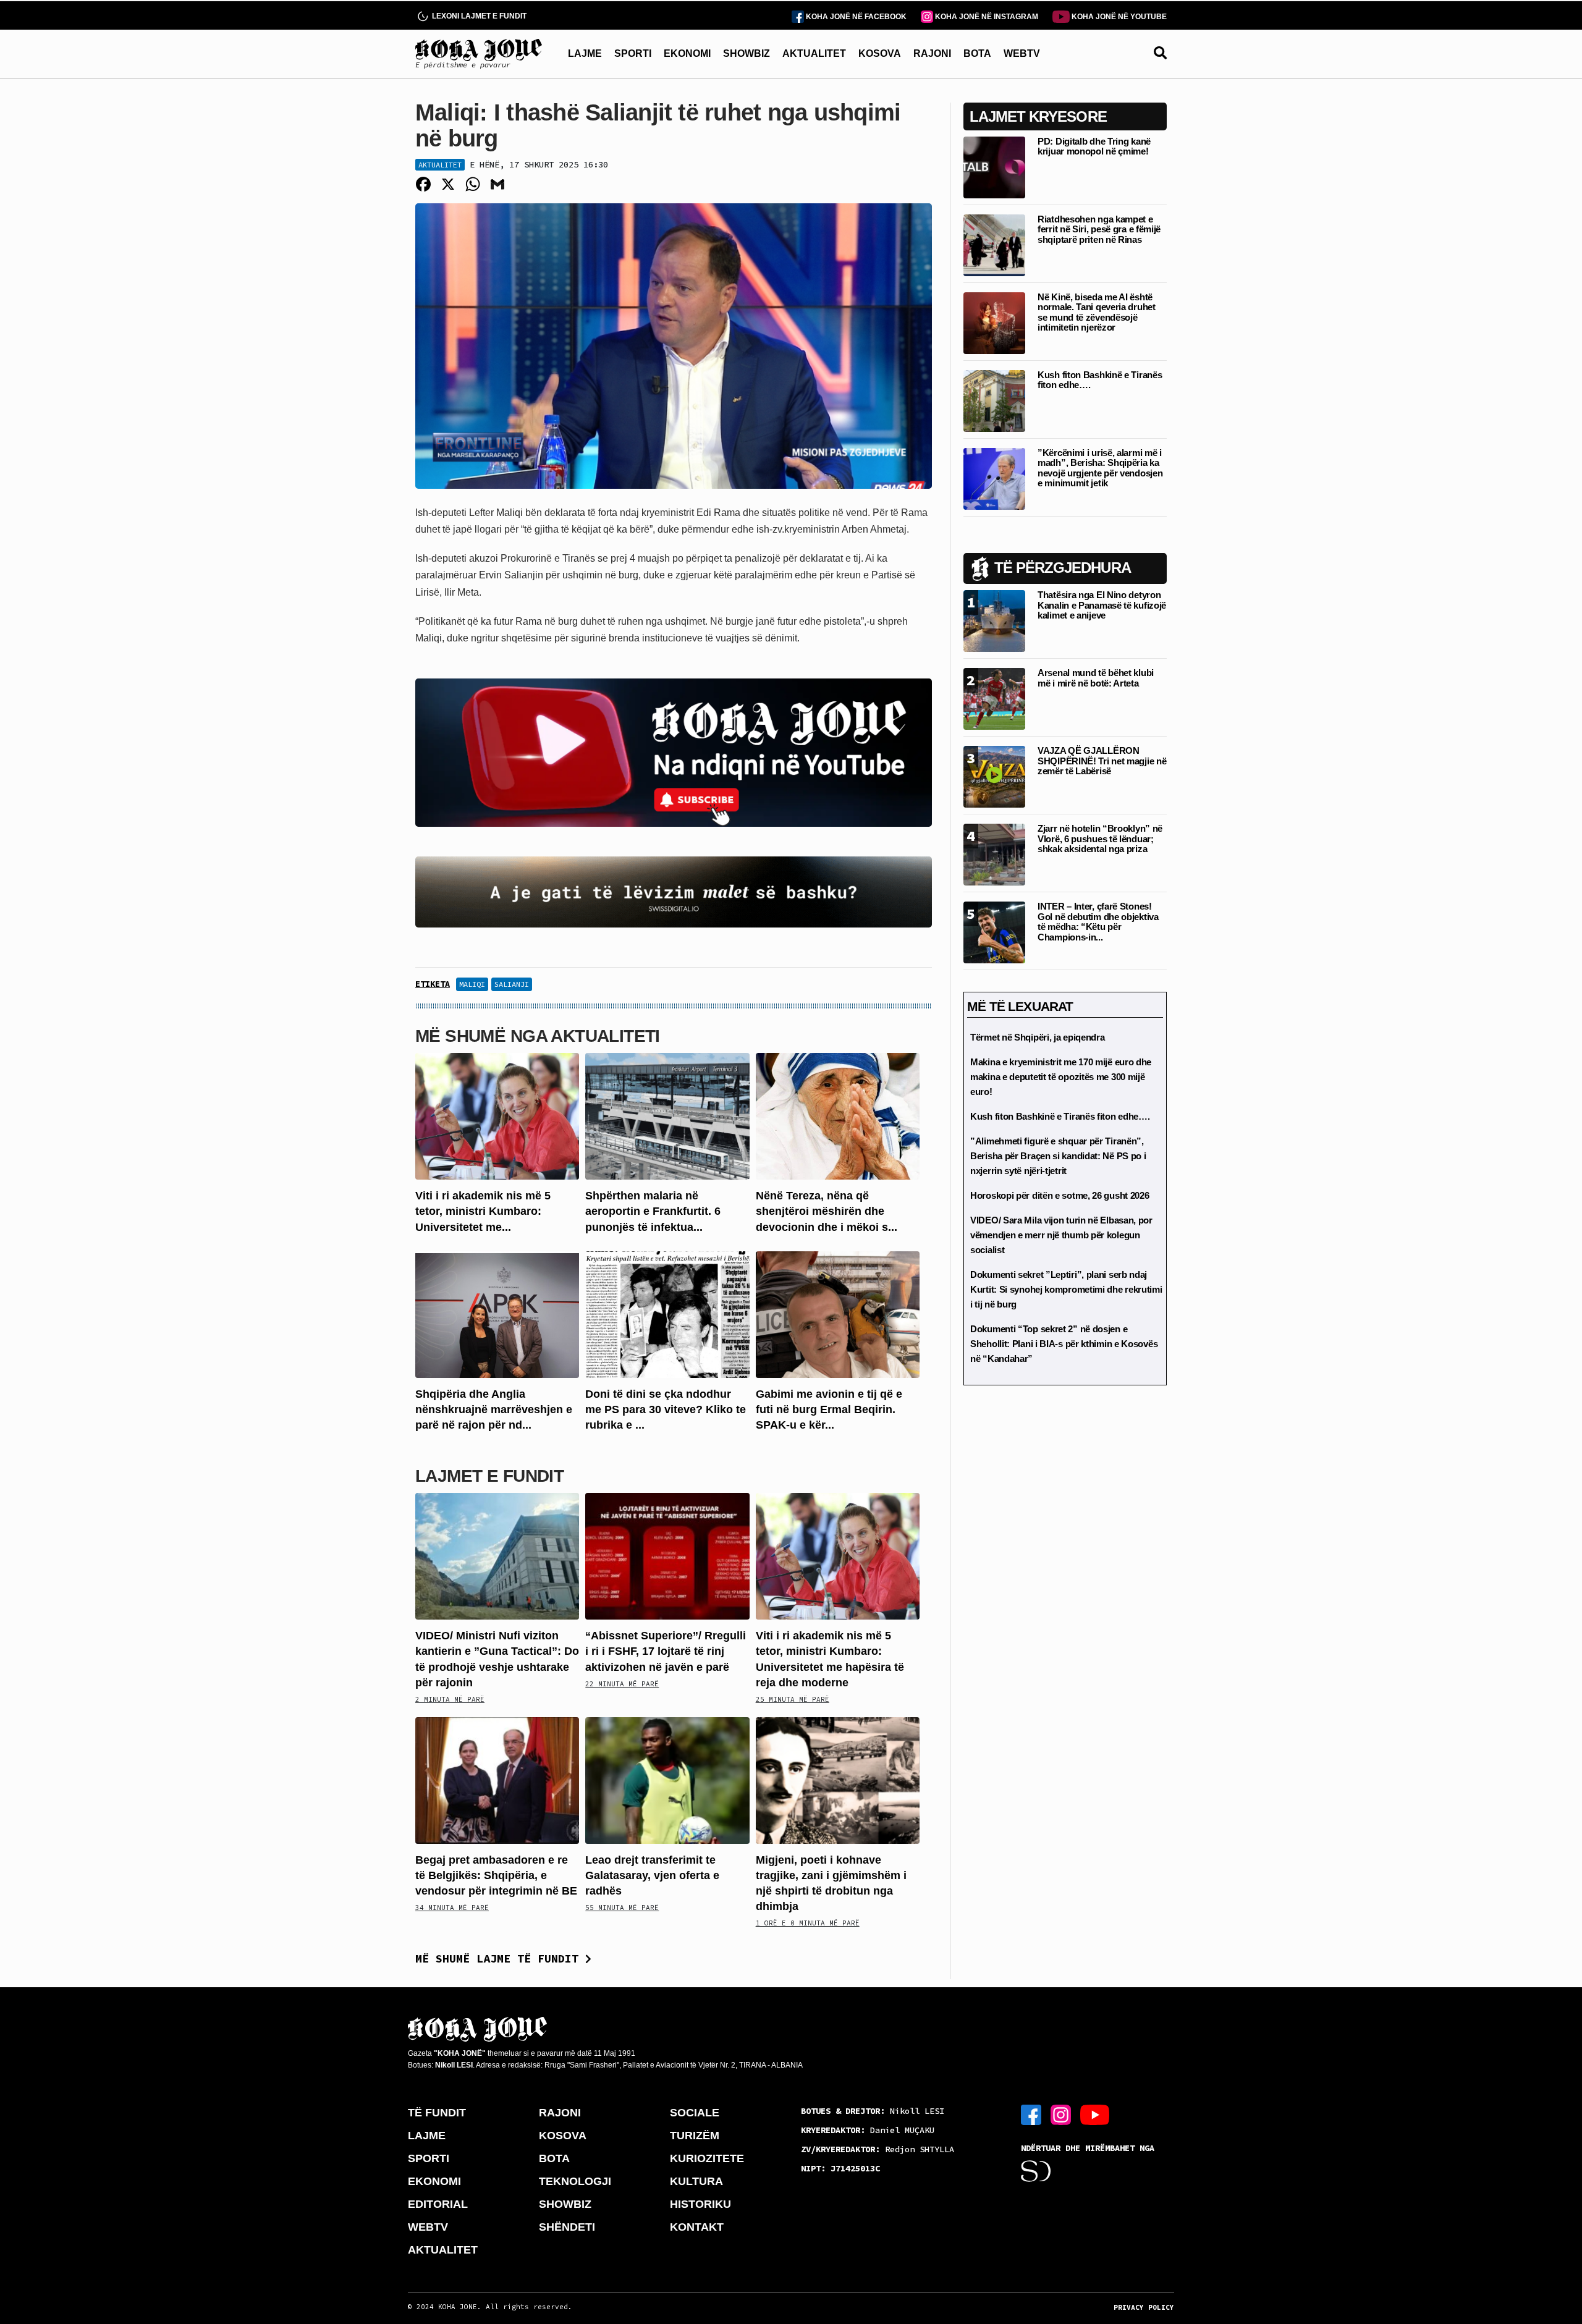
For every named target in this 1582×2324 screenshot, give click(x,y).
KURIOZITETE (707, 2158)
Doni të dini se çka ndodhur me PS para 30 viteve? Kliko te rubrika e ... (666, 1409)
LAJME (585, 53)
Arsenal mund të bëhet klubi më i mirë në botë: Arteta (1096, 678)
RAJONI (932, 53)
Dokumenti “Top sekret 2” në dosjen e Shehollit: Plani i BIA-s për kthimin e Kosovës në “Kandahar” (1064, 1344)
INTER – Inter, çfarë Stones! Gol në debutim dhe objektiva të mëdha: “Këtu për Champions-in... (1098, 922)
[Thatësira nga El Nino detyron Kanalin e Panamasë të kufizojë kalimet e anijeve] (994, 620)
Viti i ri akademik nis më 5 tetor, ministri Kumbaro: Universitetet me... (483, 1211)
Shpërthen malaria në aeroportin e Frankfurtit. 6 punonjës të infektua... (653, 1211)
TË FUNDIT (437, 2113)
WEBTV (1022, 53)
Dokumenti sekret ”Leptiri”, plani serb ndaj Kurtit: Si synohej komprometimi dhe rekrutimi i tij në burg (1066, 1289)
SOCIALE (695, 2113)
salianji (512, 984)
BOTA (977, 53)
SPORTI (633, 53)
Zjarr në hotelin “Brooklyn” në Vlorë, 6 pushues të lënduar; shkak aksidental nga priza (1100, 839)
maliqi (472, 984)
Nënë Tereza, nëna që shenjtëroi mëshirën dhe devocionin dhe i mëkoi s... (827, 1211)
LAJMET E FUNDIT (489, 1476)
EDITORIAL (438, 2204)
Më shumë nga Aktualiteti (538, 1036)
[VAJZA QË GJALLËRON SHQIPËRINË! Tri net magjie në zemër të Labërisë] (994, 776)
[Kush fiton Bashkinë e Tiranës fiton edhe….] (994, 400)
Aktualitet (440, 165)
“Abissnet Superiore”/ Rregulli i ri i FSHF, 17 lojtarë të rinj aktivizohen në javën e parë (666, 1651)
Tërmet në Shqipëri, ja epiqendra (1037, 1037)
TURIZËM (695, 2136)
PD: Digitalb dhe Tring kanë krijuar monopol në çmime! (1094, 146)
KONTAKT (697, 2227)
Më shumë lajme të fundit (500, 1958)
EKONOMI (687, 53)
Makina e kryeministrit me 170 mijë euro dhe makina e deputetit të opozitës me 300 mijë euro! (1061, 1077)
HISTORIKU (700, 2204)
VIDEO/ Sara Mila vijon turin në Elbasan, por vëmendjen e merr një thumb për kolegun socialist (1061, 1235)
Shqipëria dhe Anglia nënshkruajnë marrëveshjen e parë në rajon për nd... (494, 1409)
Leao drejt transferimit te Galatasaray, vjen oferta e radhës (652, 1875)
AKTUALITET (814, 53)
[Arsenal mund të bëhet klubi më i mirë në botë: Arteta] (994, 698)
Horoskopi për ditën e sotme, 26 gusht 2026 (1060, 1195)
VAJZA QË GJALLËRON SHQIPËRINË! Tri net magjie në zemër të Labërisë (1102, 761)
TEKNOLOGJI (575, 2181)
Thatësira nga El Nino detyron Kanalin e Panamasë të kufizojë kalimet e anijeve (1102, 605)
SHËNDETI (567, 2227)
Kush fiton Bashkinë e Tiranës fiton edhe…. (1100, 380)
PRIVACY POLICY (1144, 2307)
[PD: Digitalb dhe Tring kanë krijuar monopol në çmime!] (994, 167)
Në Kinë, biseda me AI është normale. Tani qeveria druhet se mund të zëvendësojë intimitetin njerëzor (1097, 312)
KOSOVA (880, 53)
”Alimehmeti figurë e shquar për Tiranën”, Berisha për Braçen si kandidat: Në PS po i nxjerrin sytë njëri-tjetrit (1058, 1156)
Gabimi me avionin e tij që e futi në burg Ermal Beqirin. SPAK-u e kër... (829, 1409)
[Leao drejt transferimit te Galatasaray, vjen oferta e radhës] (667, 1779)
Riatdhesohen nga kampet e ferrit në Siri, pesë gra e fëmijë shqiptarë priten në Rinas (1099, 229)
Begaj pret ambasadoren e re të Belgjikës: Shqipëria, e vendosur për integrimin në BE (496, 1875)
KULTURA (696, 2181)
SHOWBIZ (747, 53)
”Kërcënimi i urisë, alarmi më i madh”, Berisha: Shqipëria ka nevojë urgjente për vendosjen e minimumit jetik (1100, 468)
